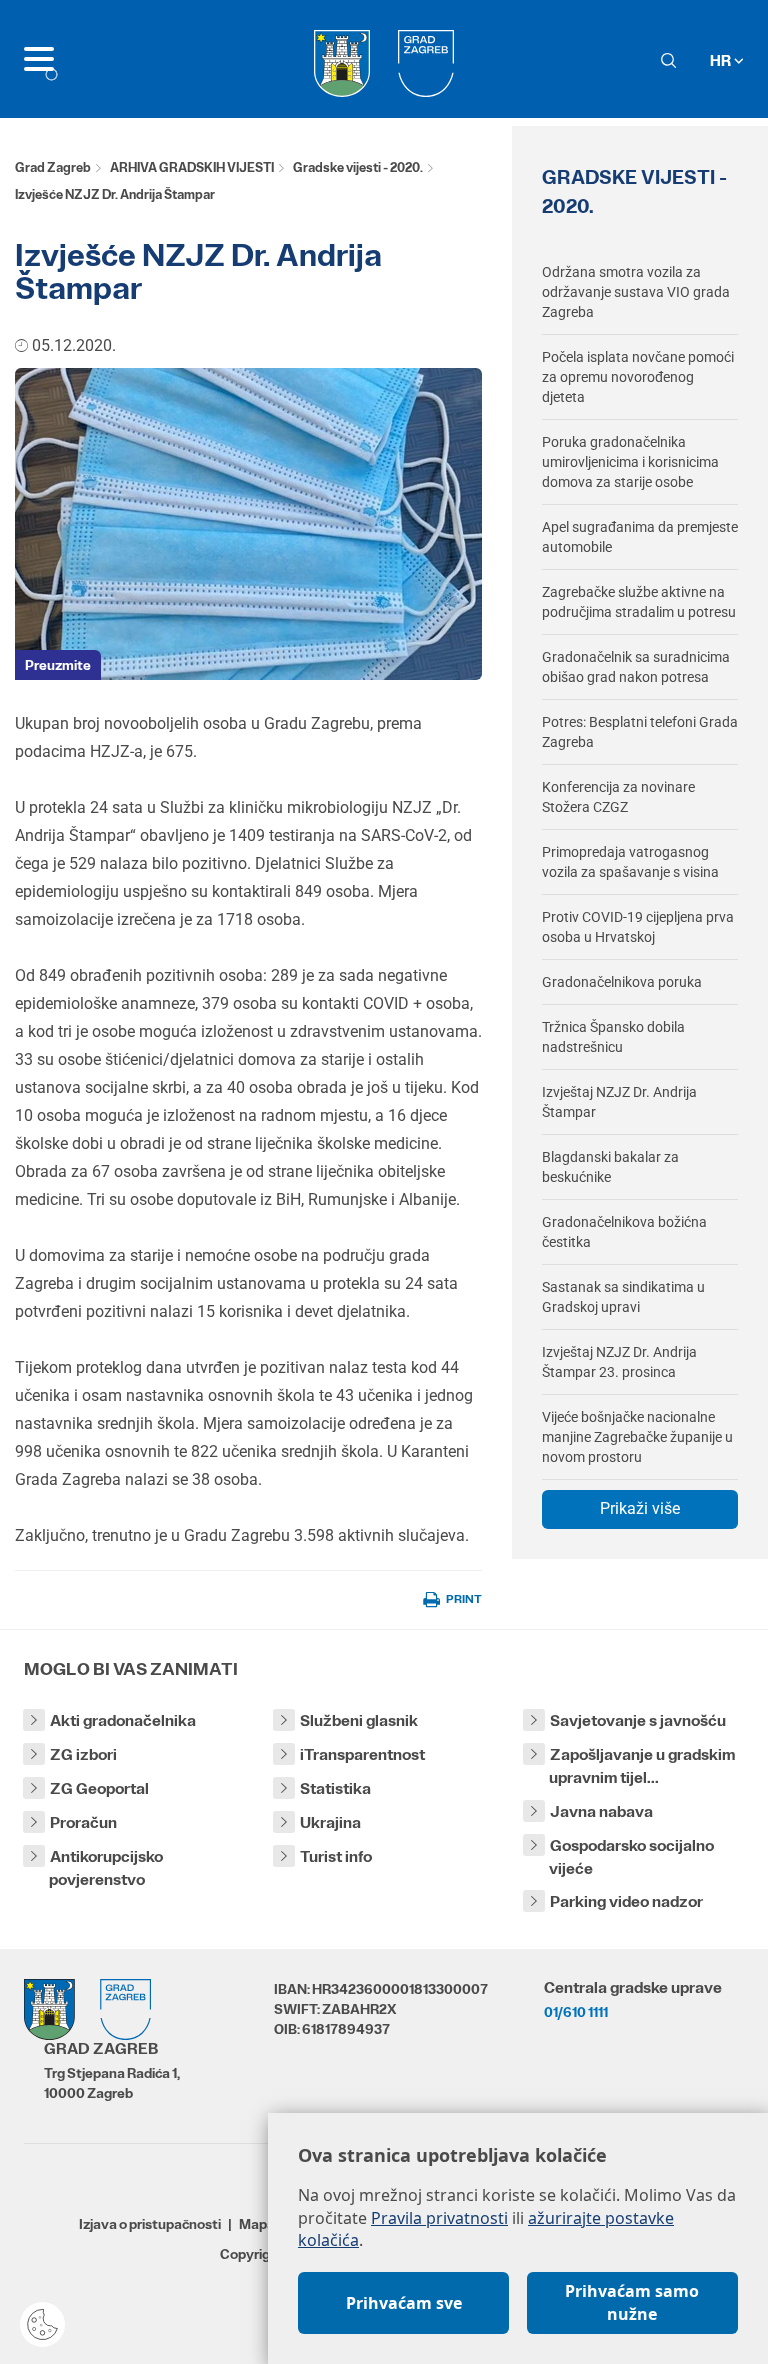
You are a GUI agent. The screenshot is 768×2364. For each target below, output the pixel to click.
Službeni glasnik (359, 1720)
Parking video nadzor (626, 1901)
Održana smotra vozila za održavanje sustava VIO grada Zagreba (636, 292)
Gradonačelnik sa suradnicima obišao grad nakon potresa (636, 667)
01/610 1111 (576, 2012)
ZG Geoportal (99, 1788)
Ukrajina (330, 1822)
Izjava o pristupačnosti (150, 2224)
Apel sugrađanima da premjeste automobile (640, 537)
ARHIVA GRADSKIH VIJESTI (192, 167)
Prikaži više (640, 1508)
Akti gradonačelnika (123, 1720)
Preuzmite (58, 665)
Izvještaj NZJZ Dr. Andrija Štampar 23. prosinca (619, 1362)
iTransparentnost (362, 1754)
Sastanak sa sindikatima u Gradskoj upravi (623, 1297)
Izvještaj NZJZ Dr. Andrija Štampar (619, 1102)
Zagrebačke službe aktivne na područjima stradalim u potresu (639, 602)
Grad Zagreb (53, 167)
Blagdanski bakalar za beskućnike (610, 1167)
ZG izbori (83, 1754)
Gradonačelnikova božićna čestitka (624, 1232)
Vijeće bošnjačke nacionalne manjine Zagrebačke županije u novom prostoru (637, 1437)
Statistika (335, 1788)
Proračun (83, 1822)
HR (722, 60)
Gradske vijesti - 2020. (358, 167)
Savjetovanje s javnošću (638, 1720)
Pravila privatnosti (439, 2218)
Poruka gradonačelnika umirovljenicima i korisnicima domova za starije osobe (630, 462)
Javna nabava (601, 1811)
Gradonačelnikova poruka (622, 982)
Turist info (336, 1856)
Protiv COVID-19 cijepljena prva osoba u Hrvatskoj (638, 927)
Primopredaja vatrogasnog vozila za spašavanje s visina (630, 862)
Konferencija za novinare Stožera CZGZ (618, 797)
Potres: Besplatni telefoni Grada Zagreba (640, 732)
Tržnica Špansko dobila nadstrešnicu (613, 1037)
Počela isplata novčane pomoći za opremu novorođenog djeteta (638, 377)
